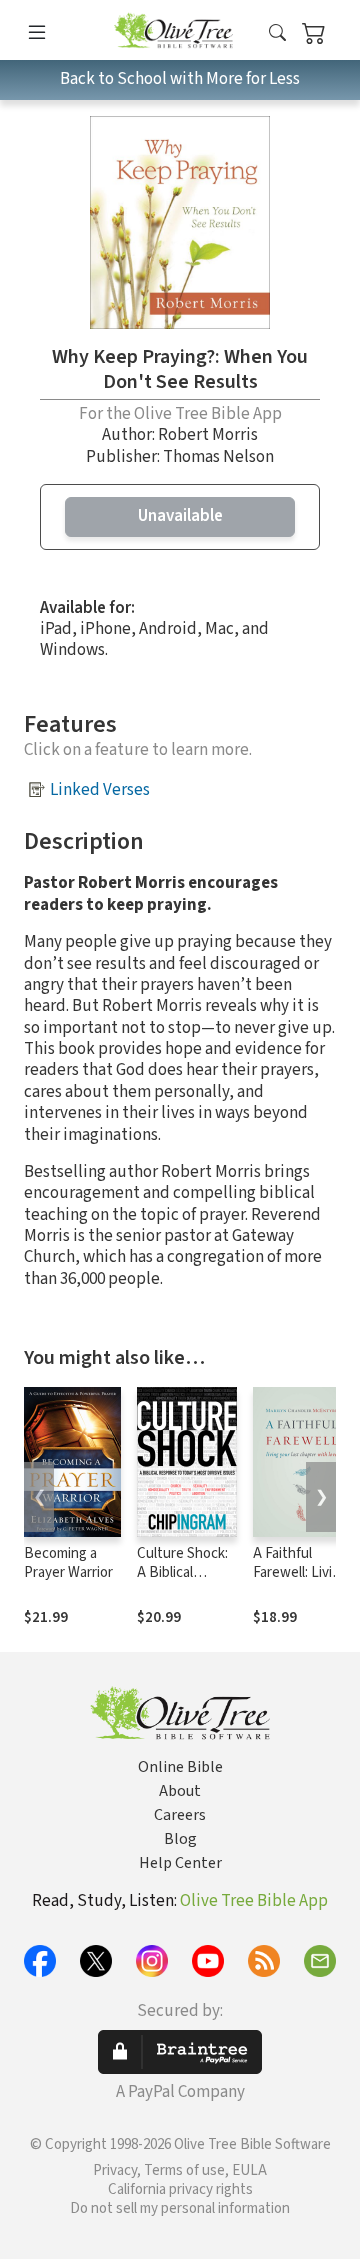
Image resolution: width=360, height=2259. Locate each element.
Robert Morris (208, 435)
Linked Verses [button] (100, 790)
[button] (277, 33)
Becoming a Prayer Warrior (68, 1563)
